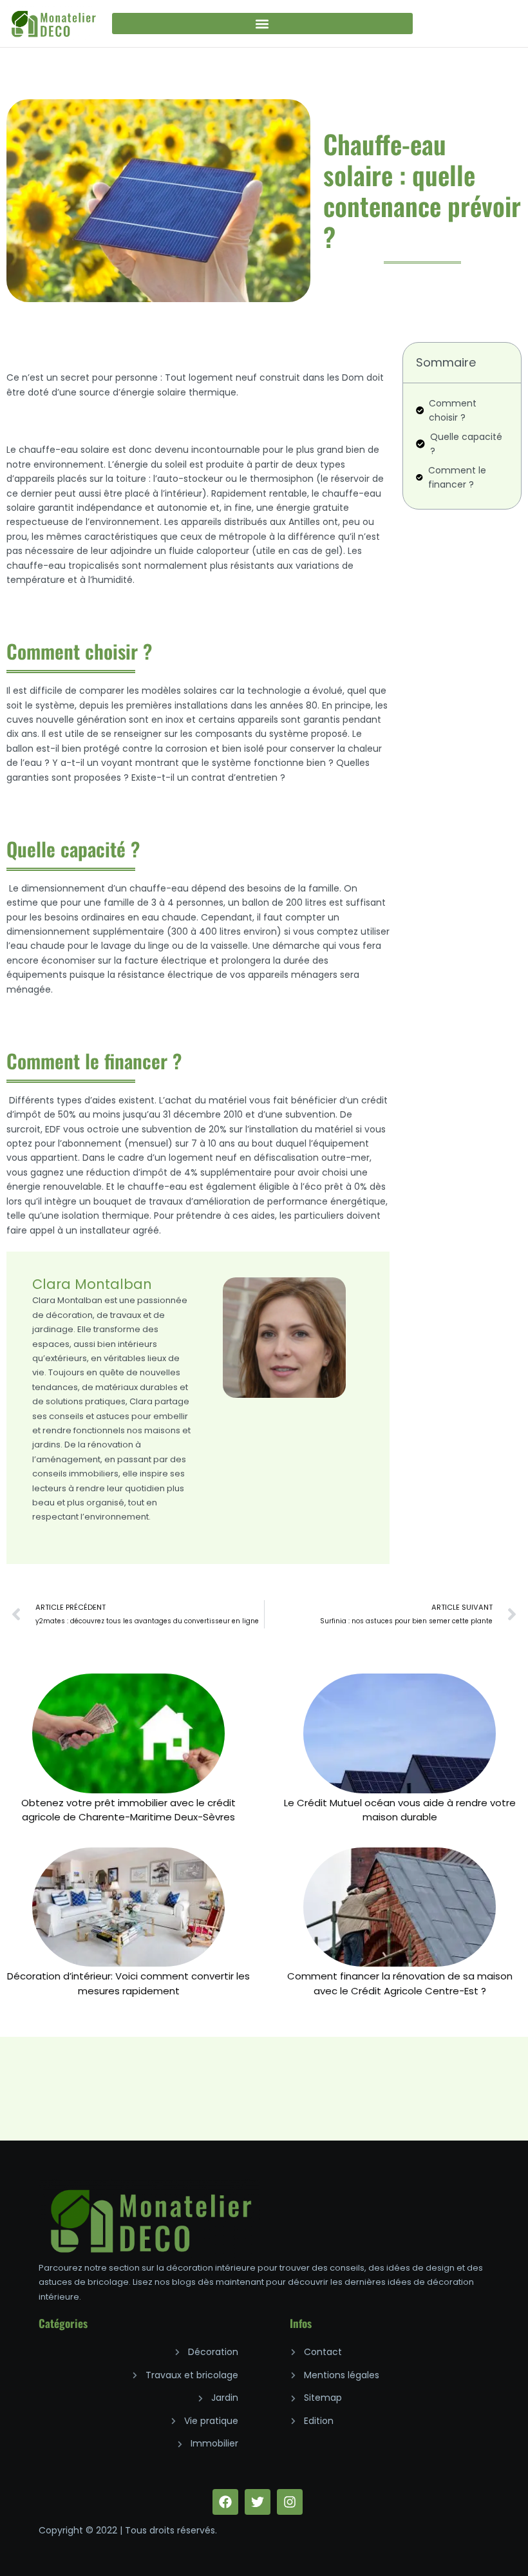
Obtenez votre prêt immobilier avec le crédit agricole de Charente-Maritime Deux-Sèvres (128, 1810)
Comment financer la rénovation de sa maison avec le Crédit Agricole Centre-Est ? (400, 1983)
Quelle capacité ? (466, 444)
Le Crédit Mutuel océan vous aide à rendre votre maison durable (400, 1810)
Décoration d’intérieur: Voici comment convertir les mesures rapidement (128, 1983)
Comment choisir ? (453, 410)
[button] (262, 24)
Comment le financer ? (457, 477)
